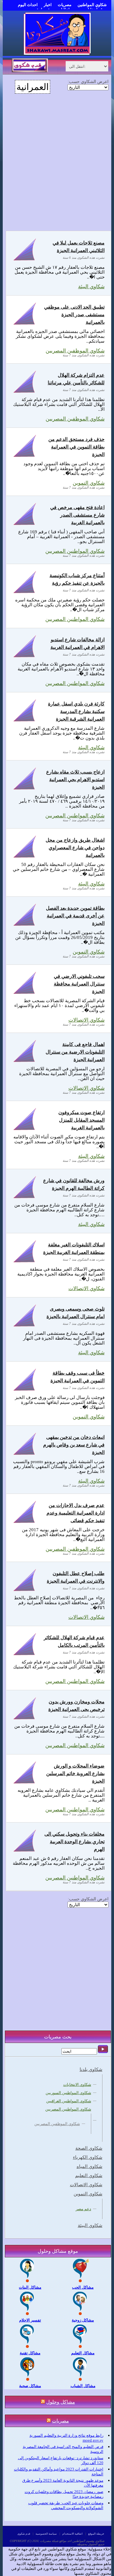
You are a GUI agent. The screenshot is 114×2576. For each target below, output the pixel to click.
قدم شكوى (24, 2534)
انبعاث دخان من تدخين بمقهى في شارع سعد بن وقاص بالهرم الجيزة (74, 1445)
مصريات (65, 5)
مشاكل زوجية (83, 2320)
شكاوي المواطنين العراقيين (69, 2101)
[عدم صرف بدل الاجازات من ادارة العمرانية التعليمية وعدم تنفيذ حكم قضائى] (25, 1523)
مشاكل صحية (30, 2386)
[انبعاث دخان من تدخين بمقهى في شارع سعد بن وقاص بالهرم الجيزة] (25, 1454)
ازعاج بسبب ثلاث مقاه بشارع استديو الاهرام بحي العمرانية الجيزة (75, 779)
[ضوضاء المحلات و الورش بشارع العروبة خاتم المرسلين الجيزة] (25, 1783)
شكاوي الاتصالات (86, 1288)
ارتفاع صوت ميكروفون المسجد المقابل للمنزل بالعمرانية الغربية (81, 1120)
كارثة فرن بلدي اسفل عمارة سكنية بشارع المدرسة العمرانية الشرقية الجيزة (76, 711)
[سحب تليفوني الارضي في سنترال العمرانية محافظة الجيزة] (25, 994)
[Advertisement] (57, 166)
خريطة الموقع (96, 2534)
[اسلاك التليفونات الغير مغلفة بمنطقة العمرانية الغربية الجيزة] (25, 1262)
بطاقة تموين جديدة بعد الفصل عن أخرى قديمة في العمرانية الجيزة (75, 916)
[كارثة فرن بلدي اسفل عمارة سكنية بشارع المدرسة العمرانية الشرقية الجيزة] (25, 721)
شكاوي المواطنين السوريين (68, 2093)
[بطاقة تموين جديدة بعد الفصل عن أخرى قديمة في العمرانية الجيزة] (25, 925)
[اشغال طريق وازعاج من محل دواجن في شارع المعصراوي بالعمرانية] (25, 857)
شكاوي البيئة (91, 287)
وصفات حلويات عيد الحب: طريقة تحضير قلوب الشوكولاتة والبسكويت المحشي (66, 2505)
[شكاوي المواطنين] (57, 53)
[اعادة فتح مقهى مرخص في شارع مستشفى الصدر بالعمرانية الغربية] (25, 525)
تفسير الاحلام (30, 2320)
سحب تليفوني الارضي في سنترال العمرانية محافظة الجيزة (79, 984)
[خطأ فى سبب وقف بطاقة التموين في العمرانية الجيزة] (25, 1390)
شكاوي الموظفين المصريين (75, 419)
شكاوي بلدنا (91, 2069)
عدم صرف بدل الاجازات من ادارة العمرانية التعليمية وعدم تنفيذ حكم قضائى (76, 1513)
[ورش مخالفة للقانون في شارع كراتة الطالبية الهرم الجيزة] (25, 1198)
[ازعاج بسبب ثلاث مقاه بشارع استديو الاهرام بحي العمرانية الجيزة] (25, 789)
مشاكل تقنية (30, 2353)
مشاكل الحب (83, 2287)
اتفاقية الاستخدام (73, 2534)
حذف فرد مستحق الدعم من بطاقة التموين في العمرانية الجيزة (76, 447)
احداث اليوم (28, 5)
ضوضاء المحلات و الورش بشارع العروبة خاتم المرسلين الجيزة (75, 1773)
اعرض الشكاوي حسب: (88, 81)
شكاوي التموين (89, 1417)
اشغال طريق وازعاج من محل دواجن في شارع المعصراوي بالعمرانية (75, 848)
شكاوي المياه (90, 2166)
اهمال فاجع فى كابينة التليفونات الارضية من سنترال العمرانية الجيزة (75, 1052)
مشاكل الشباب (83, 2386)
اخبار (48, 5)
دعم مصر (83, 2209)
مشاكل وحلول (61, 2402)
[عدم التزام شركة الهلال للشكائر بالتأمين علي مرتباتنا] (25, 392)
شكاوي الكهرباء (88, 2157)
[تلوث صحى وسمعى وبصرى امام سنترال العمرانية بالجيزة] (25, 1326)
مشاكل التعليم (83, 2353)
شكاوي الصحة (89, 2148)
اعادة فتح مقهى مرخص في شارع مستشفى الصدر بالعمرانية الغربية (77, 515)
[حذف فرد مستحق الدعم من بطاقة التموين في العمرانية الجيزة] (25, 457)
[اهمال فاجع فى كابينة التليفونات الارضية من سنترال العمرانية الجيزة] (25, 1062)
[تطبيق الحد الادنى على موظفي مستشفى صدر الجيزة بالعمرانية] (25, 324)
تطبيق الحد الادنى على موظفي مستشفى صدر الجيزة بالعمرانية (74, 315)
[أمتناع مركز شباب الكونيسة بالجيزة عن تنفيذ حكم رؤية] (25, 593)
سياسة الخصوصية (46, 2534)
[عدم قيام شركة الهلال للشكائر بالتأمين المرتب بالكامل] (25, 1655)
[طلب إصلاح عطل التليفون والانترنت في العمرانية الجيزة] (25, 1591)
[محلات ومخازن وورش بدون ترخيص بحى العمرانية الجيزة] (25, 1719)
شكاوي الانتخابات (77, 2084)
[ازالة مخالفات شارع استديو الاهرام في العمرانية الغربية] (25, 657)
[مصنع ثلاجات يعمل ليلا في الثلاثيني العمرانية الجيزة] (25, 260)
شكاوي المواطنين (92, 5)
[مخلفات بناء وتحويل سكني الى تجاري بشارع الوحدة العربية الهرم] (25, 1851)
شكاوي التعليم (89, 2176)
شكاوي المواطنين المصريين (75, 619)
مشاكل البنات (30, 2287)
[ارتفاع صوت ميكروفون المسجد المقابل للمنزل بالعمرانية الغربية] (25, 1130)
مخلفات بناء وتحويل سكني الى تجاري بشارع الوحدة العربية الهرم (74, 1842)
